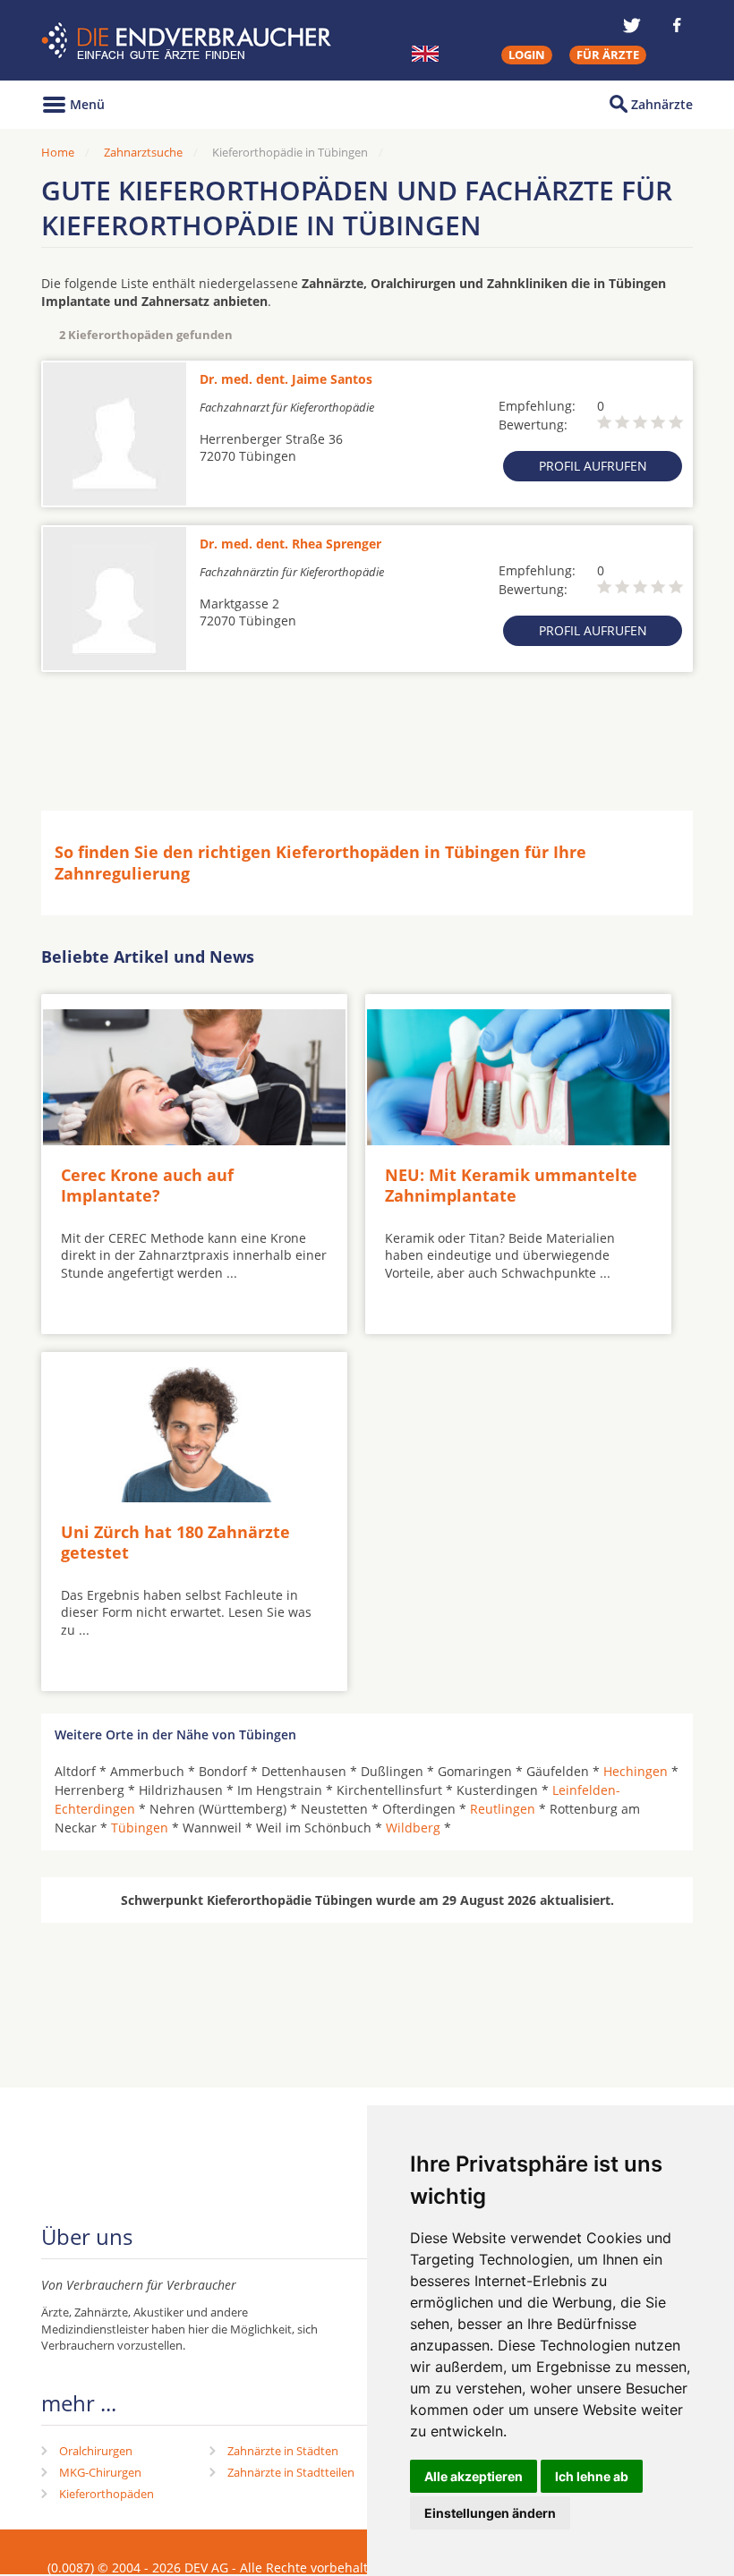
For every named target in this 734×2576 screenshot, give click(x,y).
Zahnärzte (662, 104)
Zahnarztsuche (143, 152)
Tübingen (140, 1828)
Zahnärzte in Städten (283, 2451)
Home (58, 152)
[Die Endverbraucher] (188, 41)
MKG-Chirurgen (100, 2472)
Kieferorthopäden (107, 2494)
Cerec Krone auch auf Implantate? (147, 1185)
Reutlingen (503, 1809)
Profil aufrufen (593, 466)
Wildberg (413, 1828)
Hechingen (636, 1771)
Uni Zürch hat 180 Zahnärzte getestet (175, 1542)
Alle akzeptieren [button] (474, 2476)
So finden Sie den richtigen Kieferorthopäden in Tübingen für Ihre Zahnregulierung (320, 862)
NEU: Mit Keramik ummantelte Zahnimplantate (511, 1185)
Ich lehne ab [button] (592, 2476)
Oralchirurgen (96, 2451)
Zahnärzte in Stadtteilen (291, 2472)
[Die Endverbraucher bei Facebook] (677, 25)
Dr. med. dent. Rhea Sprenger (290, 544)
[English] (425, 54)
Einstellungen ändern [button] (490, 2513)
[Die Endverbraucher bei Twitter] (632, 25)
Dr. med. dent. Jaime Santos (286, 379)
